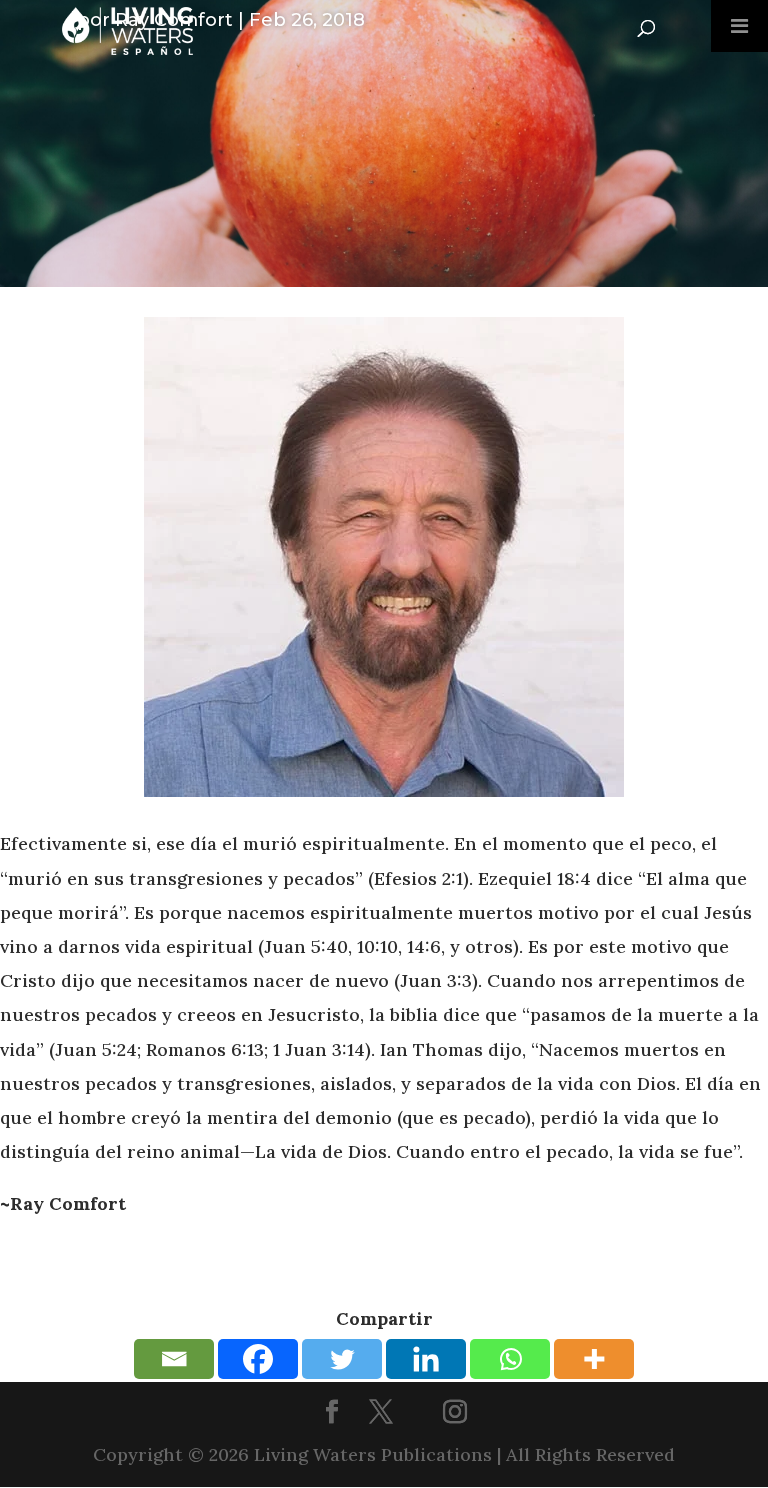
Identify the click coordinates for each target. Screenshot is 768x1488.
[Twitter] (342, 1359)
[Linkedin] (426, 1359)
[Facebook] (258, 1359)
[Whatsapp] (510, 1359)
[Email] (174, 1359)
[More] (594, 1359)
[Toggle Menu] (739, 26)
